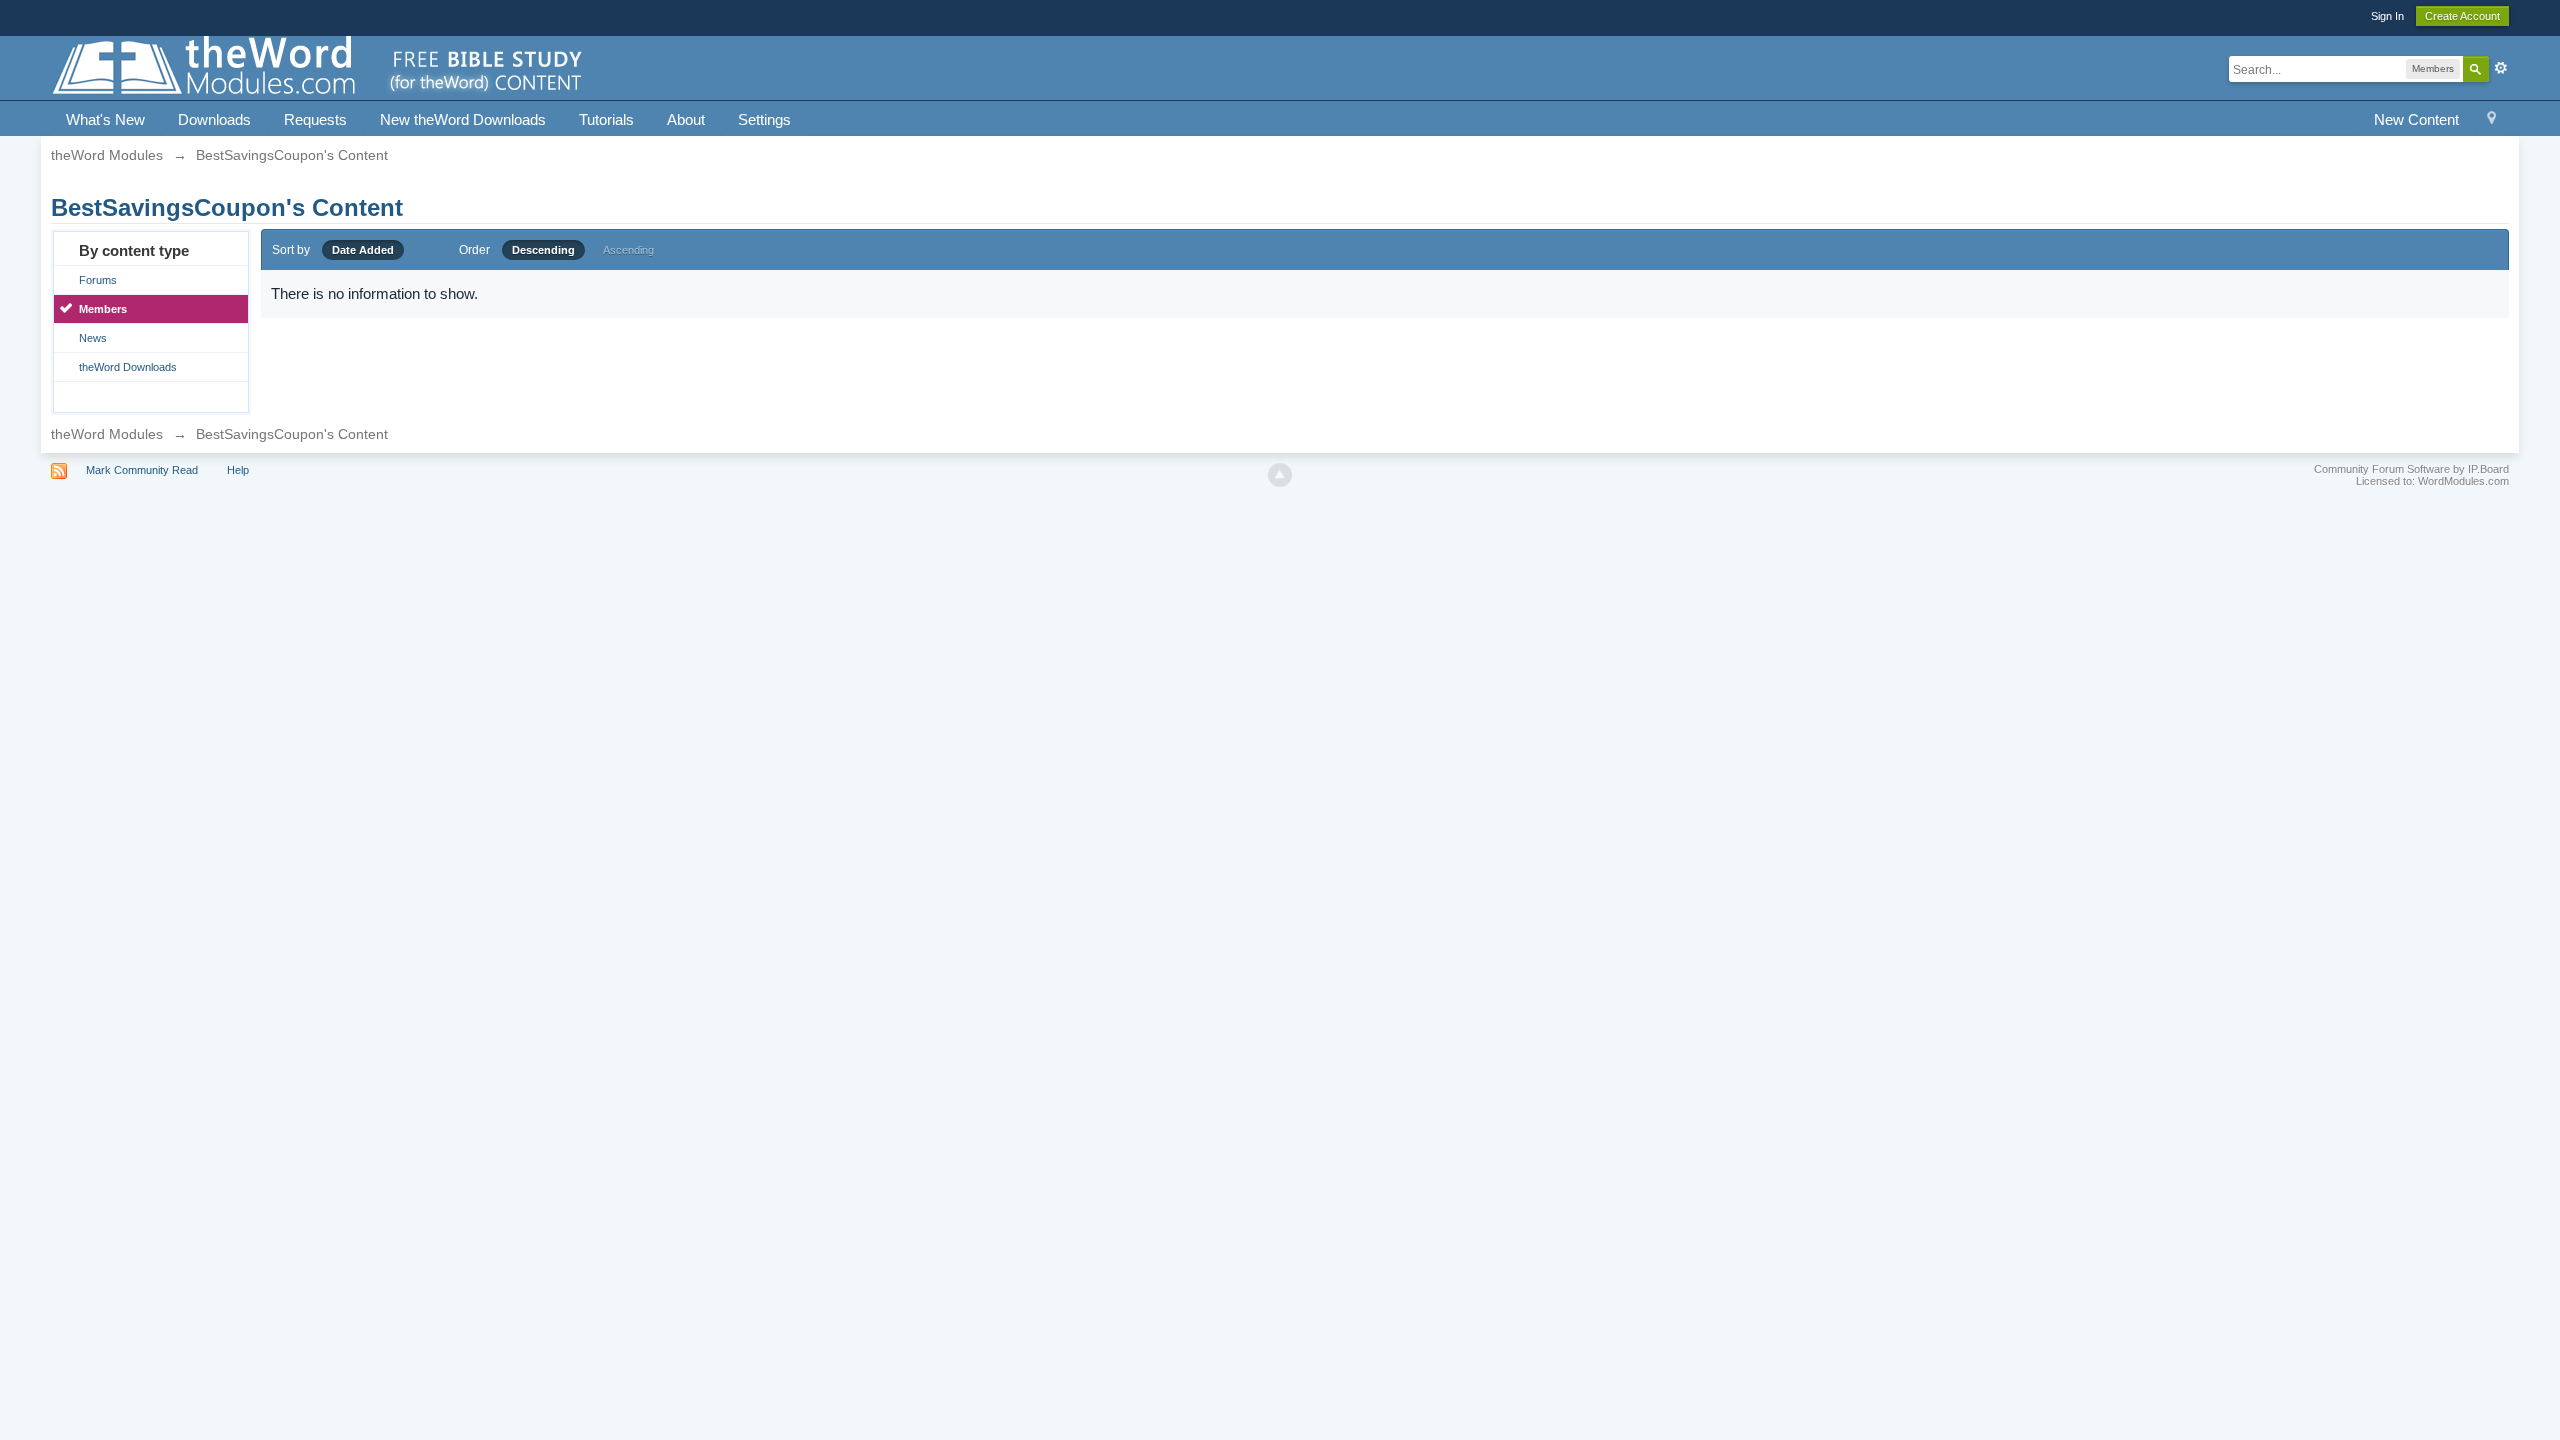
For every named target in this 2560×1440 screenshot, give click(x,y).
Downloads (214, 119)
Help (238, 470)
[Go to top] (1280, 475)
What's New (105, 119)
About (686, 119)
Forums (98, 280)
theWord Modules (107, 434)
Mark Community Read (142, 470)
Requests (315, 119)
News (93, 338)
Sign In (2387, 16)
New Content (2416, 119)
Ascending (628, 250)
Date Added (363, 250)
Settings (764, 119)
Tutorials (606, 119)
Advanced (2501, 68)
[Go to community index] (319, 66)
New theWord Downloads (463, 119)
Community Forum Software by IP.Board (2411, 469)
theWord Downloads (128, 367)
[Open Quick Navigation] (2491, 120)
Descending (543, 250)
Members (103, 309)
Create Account (2462, 16)
